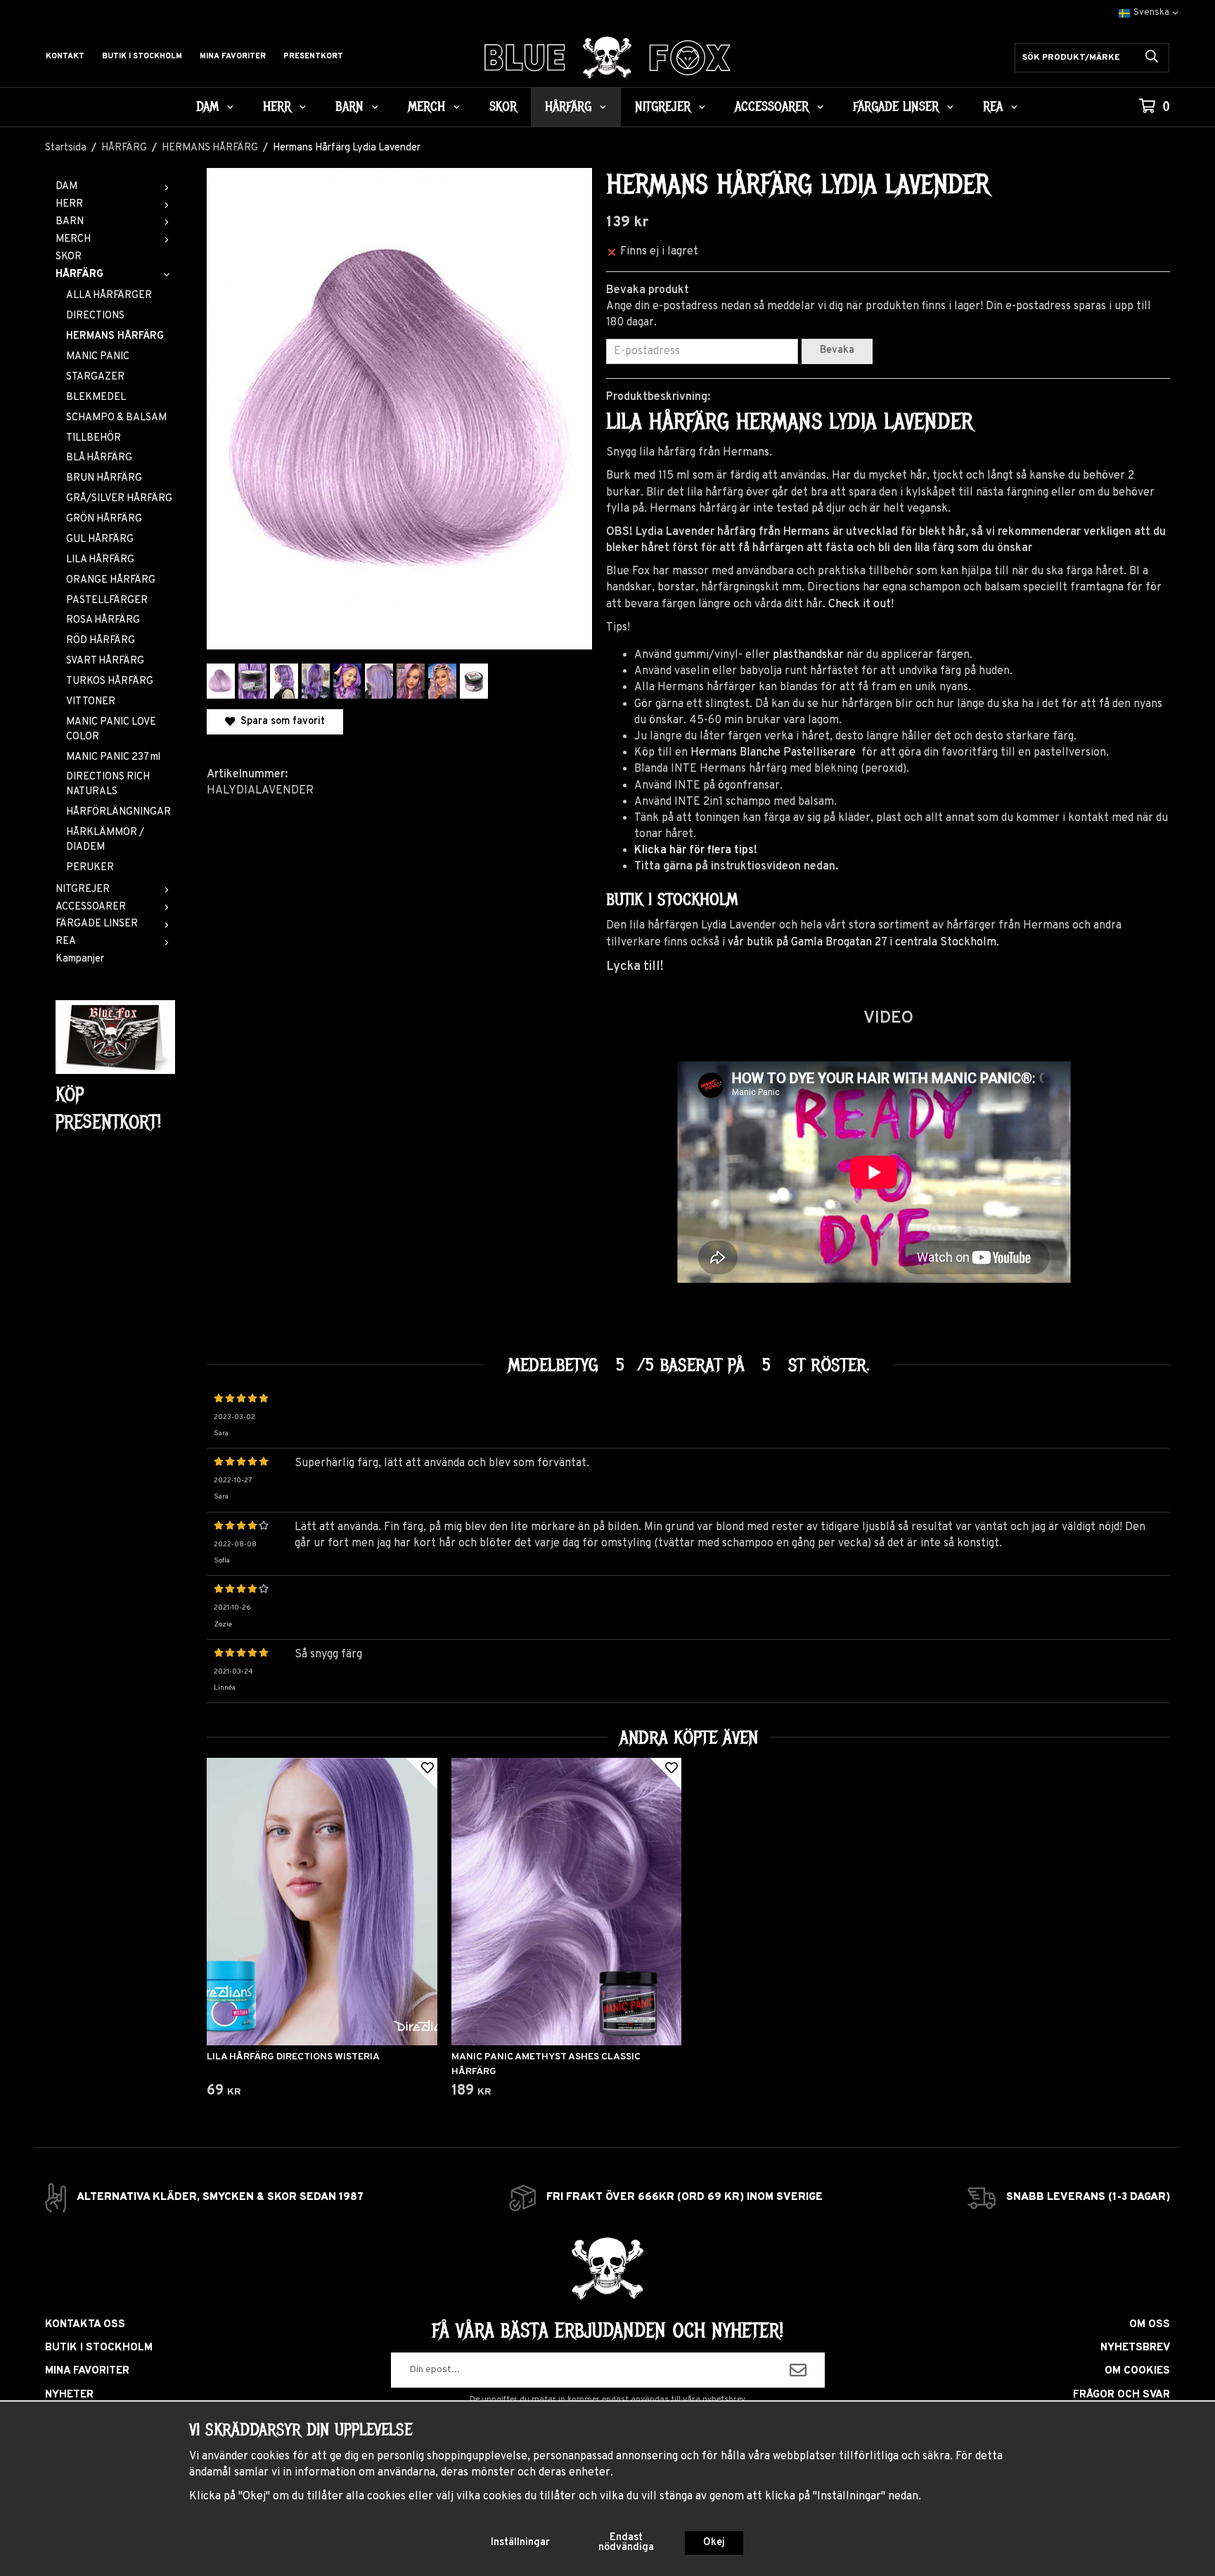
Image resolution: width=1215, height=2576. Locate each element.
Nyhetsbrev (1135, 2348)
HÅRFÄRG (568, 107)
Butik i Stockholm (142, 56)
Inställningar (520, 2543)
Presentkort (313, 56)
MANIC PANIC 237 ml (113, 757)
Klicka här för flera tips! (696, 850)
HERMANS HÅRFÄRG (115, 336)
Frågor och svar (1121, 2395)
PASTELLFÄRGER (107, 601)
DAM (207, 107)
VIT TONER (91, 702)
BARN (349, 107)
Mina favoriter (233, 56)
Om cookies (1137, 2371)
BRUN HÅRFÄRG (104, 478)
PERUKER (90, 868)
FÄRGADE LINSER (896, 107)
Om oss (1150, 2325)
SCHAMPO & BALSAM (116, 418)
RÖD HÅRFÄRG (101, 641)
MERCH (426, 107)
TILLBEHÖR (94, 438)
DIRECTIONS (95, 316)
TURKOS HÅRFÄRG (110, 681)
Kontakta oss (85, 2325)
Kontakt (65, 56)
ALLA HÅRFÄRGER (109, 296)
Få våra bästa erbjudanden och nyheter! (607, 2331)
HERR (277, 107)
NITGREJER (663, 107)
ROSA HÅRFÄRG (103, 620)
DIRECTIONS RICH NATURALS (108, 784)
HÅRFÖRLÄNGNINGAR (118, 812)
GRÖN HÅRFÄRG (104, 519)
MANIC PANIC (98, 357)
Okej (714, 2543)
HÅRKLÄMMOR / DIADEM (105, 840)
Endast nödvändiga (626, 2543)
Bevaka (837, 350)
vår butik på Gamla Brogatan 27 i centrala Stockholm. (863, 943)
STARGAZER (95, 377)
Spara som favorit (280, 721)
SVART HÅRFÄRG (105, 661)
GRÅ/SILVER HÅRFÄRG (119, 499)
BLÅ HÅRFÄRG (99, 458)
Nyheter (69, 2395)
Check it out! (861, 604)
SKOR (503, 107)
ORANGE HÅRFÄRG (111, 580)
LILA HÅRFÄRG (100, 560)
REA (993, 107)
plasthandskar (808, 655)
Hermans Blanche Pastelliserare (774, 753)
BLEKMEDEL (96, 397)
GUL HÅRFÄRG (100, 539)
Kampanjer (80, 959)
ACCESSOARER (772, 107)
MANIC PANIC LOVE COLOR (111, 730)
